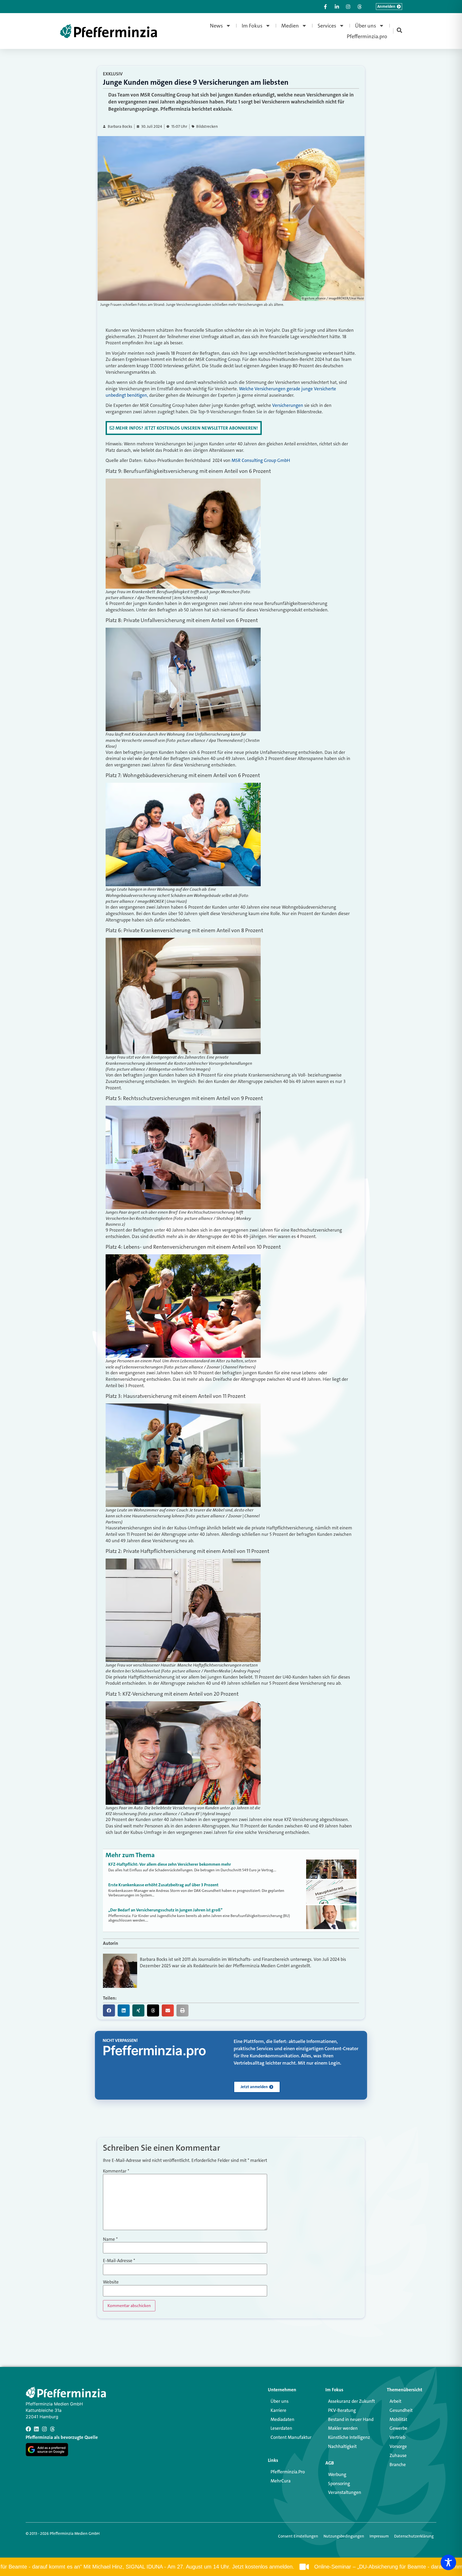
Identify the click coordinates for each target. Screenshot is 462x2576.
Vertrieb (397, 2437)
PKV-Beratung (342, 2410)
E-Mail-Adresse (119, 2261)
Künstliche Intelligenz (349, 2437)
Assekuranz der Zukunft (351, 2401)
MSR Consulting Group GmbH (261, 460)
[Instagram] (44, 2429)
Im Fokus (252, 26)
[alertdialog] (231, 2567)
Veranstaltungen (345, 2492)
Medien (290, 26)
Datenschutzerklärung (414, 2536)
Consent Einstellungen (298, 2536)
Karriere (278, 2410)
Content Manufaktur (291, 2437)
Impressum (379, 2536)
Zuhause (398, 2455)
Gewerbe (399, 2428)
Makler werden (343, 2428)
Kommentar (116, 2171)
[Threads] (52, 2429)
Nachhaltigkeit (342, 2446)
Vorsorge (398, 2446)
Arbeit (395, 2401)
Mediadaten (282, 2419)
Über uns (366, 26)
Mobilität (398, 2419)
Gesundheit (401, 2410)
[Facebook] (28, 2429)
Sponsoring (339, 2484)
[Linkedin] (36, 2429)
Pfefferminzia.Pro (288, 2472)
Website (111, 2282)
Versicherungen (288, 405)
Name (110, 2239)
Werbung (337, 2474)
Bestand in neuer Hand (351, 2419)
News (216, 26)
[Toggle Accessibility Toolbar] (448, 2562)
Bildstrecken (207, 127)
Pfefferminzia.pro (367, 36)
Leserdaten (281, 2428)
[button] (109, 2010)
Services (327, 26)
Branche (398, 2465)
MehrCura (281, 2481)
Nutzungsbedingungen (344, 2536)
